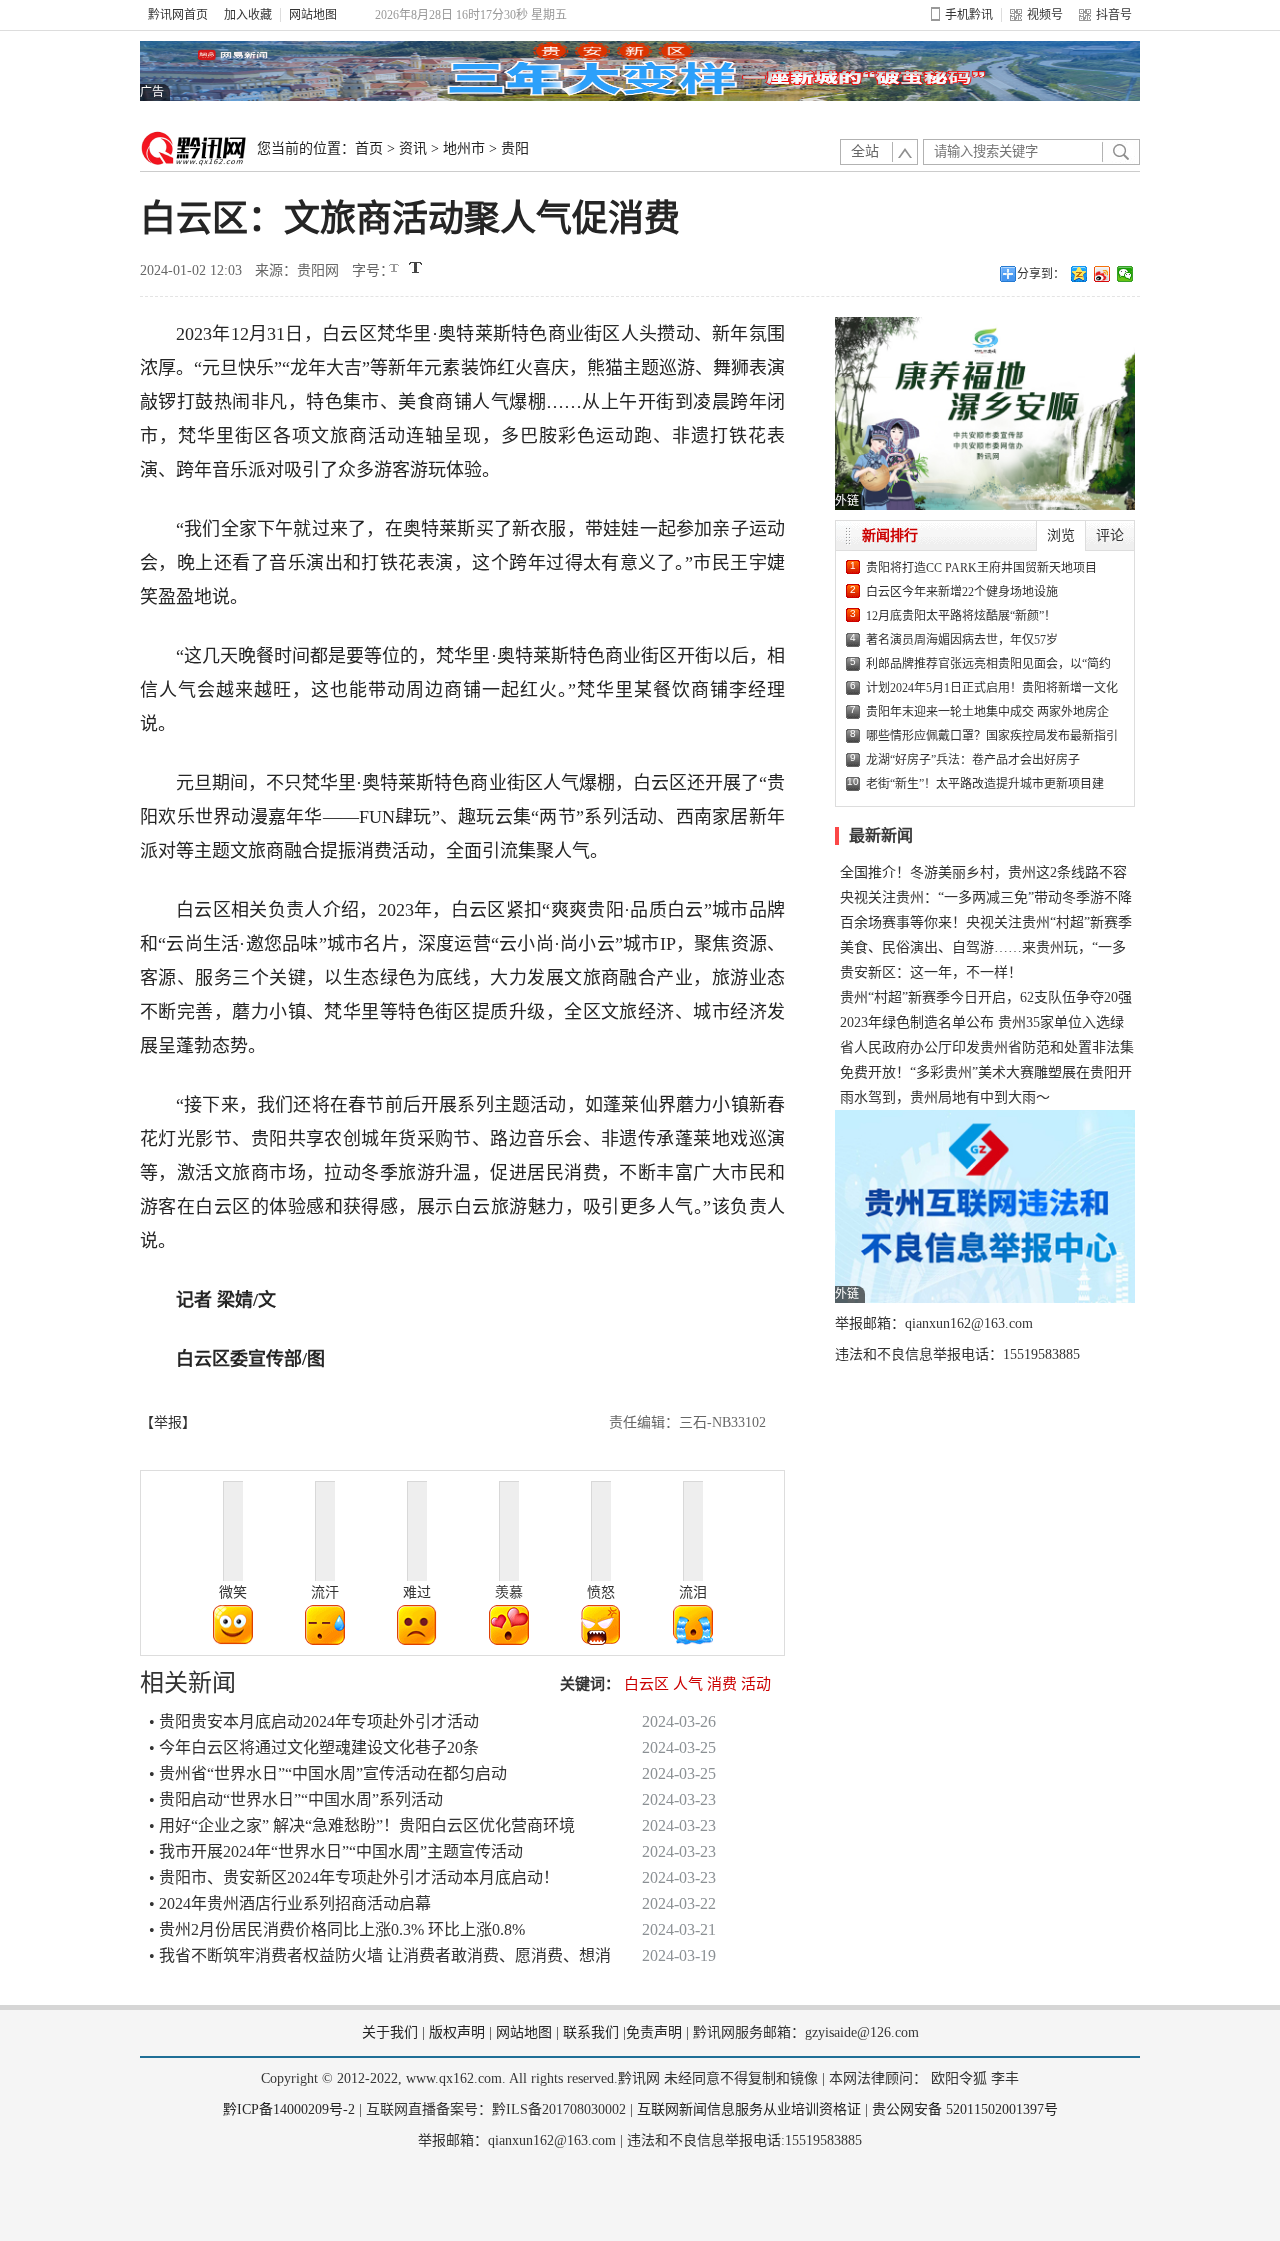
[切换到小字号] (395, 269)
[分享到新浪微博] (1102, 274)
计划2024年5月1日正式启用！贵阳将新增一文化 (992, 688)
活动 (756, 1684)
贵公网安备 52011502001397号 (965, 2109)
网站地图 (313, 15)
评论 (1110, 535)
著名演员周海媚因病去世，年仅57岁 (962, 640)
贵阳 (515, 148)
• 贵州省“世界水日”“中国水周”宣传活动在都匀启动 (328, 1773)
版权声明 (457, 2032)
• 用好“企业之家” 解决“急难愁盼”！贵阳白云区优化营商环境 (362, 1825)
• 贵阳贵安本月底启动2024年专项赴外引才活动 (314, 1721)
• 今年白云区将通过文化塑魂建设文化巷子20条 (314, 1747)
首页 (369, 148)
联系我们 (591, 2032)
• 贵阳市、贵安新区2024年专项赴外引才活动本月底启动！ (354, 1877)
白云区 (646, 1684)
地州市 (464, 148)
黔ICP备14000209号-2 (289, 2109)
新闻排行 (890, 535)
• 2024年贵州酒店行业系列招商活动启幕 (290, 1903)
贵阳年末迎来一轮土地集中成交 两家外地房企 (987, 712)
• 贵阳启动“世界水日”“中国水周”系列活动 (296, 1799)
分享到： (1041, 274)
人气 (688, 1684)
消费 (722, 1684)
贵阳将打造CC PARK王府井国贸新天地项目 (981, 568)
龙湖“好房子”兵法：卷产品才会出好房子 (973, 760)
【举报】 (168, 1422)
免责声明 (654, 2032)
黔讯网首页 (178, 15)
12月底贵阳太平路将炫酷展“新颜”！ (961, 616)
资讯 (413, 148)
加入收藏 (248, 15)
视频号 (1045, 15)
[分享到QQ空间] (1079, 274)
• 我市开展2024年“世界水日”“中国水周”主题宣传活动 (336, 1851)
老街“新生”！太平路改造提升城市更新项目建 (985, 784)
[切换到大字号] (415, 267)
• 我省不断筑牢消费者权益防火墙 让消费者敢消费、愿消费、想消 (380, 1955)
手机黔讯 (969, 15)
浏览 (1061, 535)
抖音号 (1114, 15)
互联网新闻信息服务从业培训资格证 (749, 2109)
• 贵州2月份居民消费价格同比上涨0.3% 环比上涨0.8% (337, 1929)
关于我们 (390, 2032)
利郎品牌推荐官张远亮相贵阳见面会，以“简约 (988, 664)
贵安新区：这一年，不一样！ (931, 972)
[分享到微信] (1125, 274)
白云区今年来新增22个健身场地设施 (962, 592)
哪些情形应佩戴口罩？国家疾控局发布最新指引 (992, 736)
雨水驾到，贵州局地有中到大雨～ (945, 1097)
